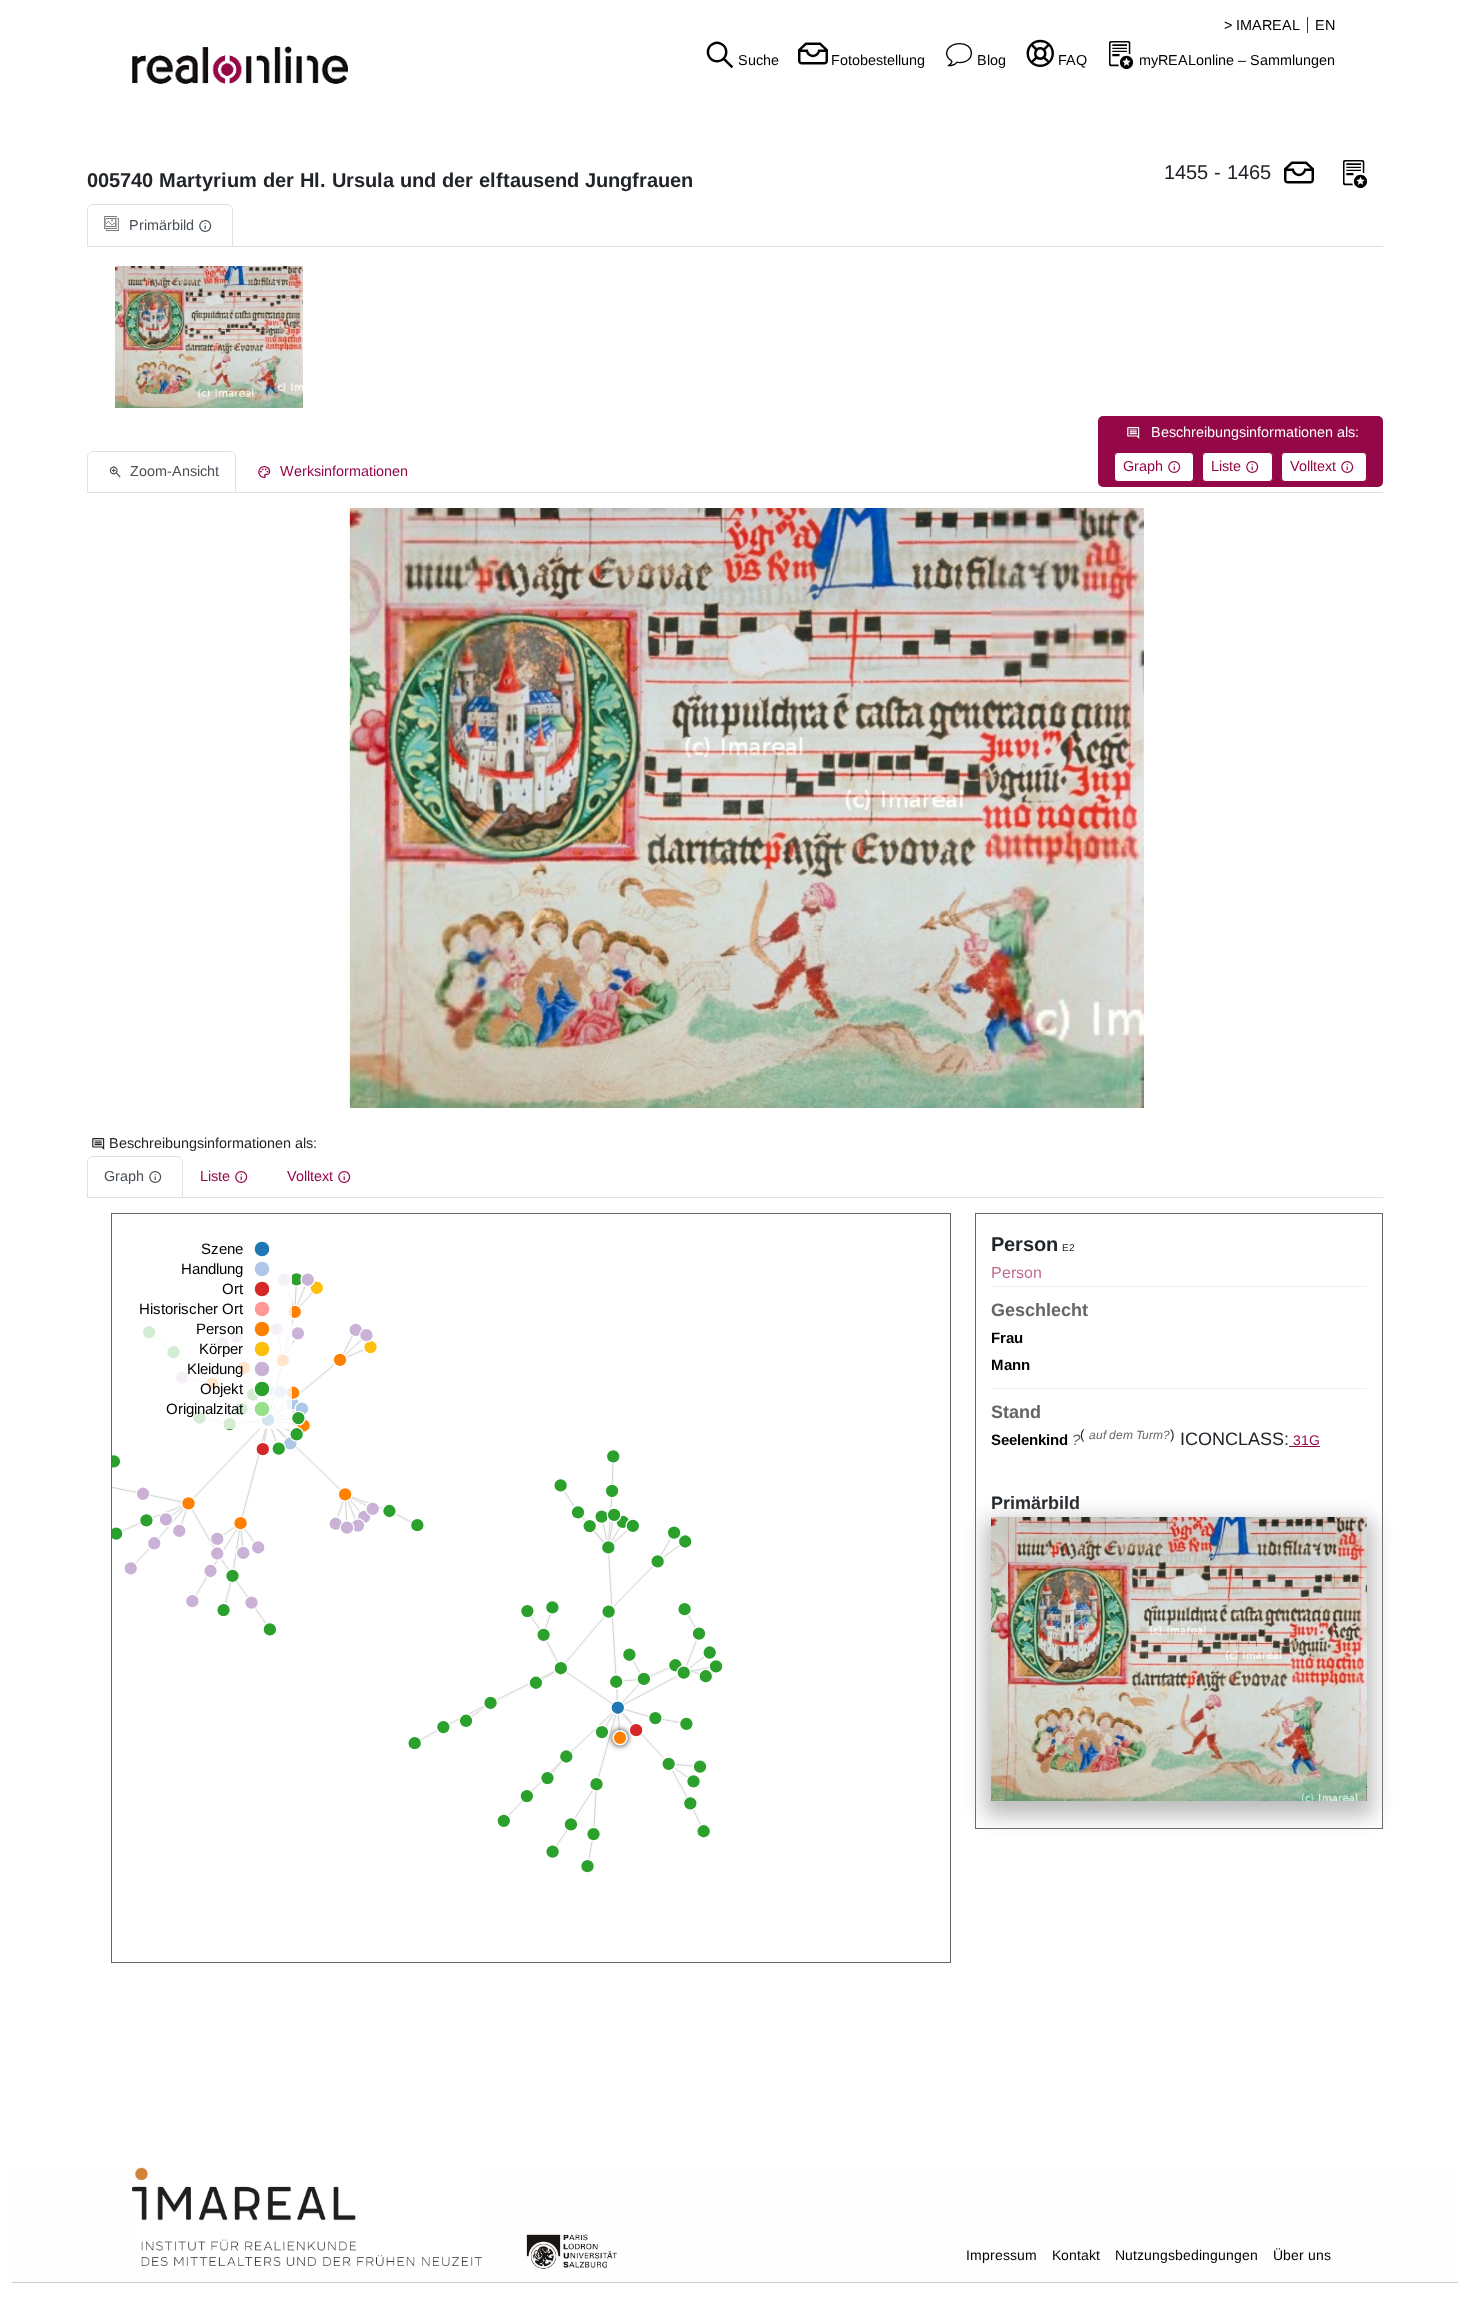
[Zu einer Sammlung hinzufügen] (1355, 174)
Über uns (1302, 2255)
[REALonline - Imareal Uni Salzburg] (245, 50)
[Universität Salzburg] (572, 2250)
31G (1304, 1440)
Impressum (1001, 2255)
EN (1325, 25)
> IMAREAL (1262, 25)
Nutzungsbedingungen (1186, 2255)
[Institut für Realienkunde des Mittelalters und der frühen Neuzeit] (307, 2218)
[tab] (160, 225)
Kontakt (1076, 2255)
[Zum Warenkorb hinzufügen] (1299, 174)
